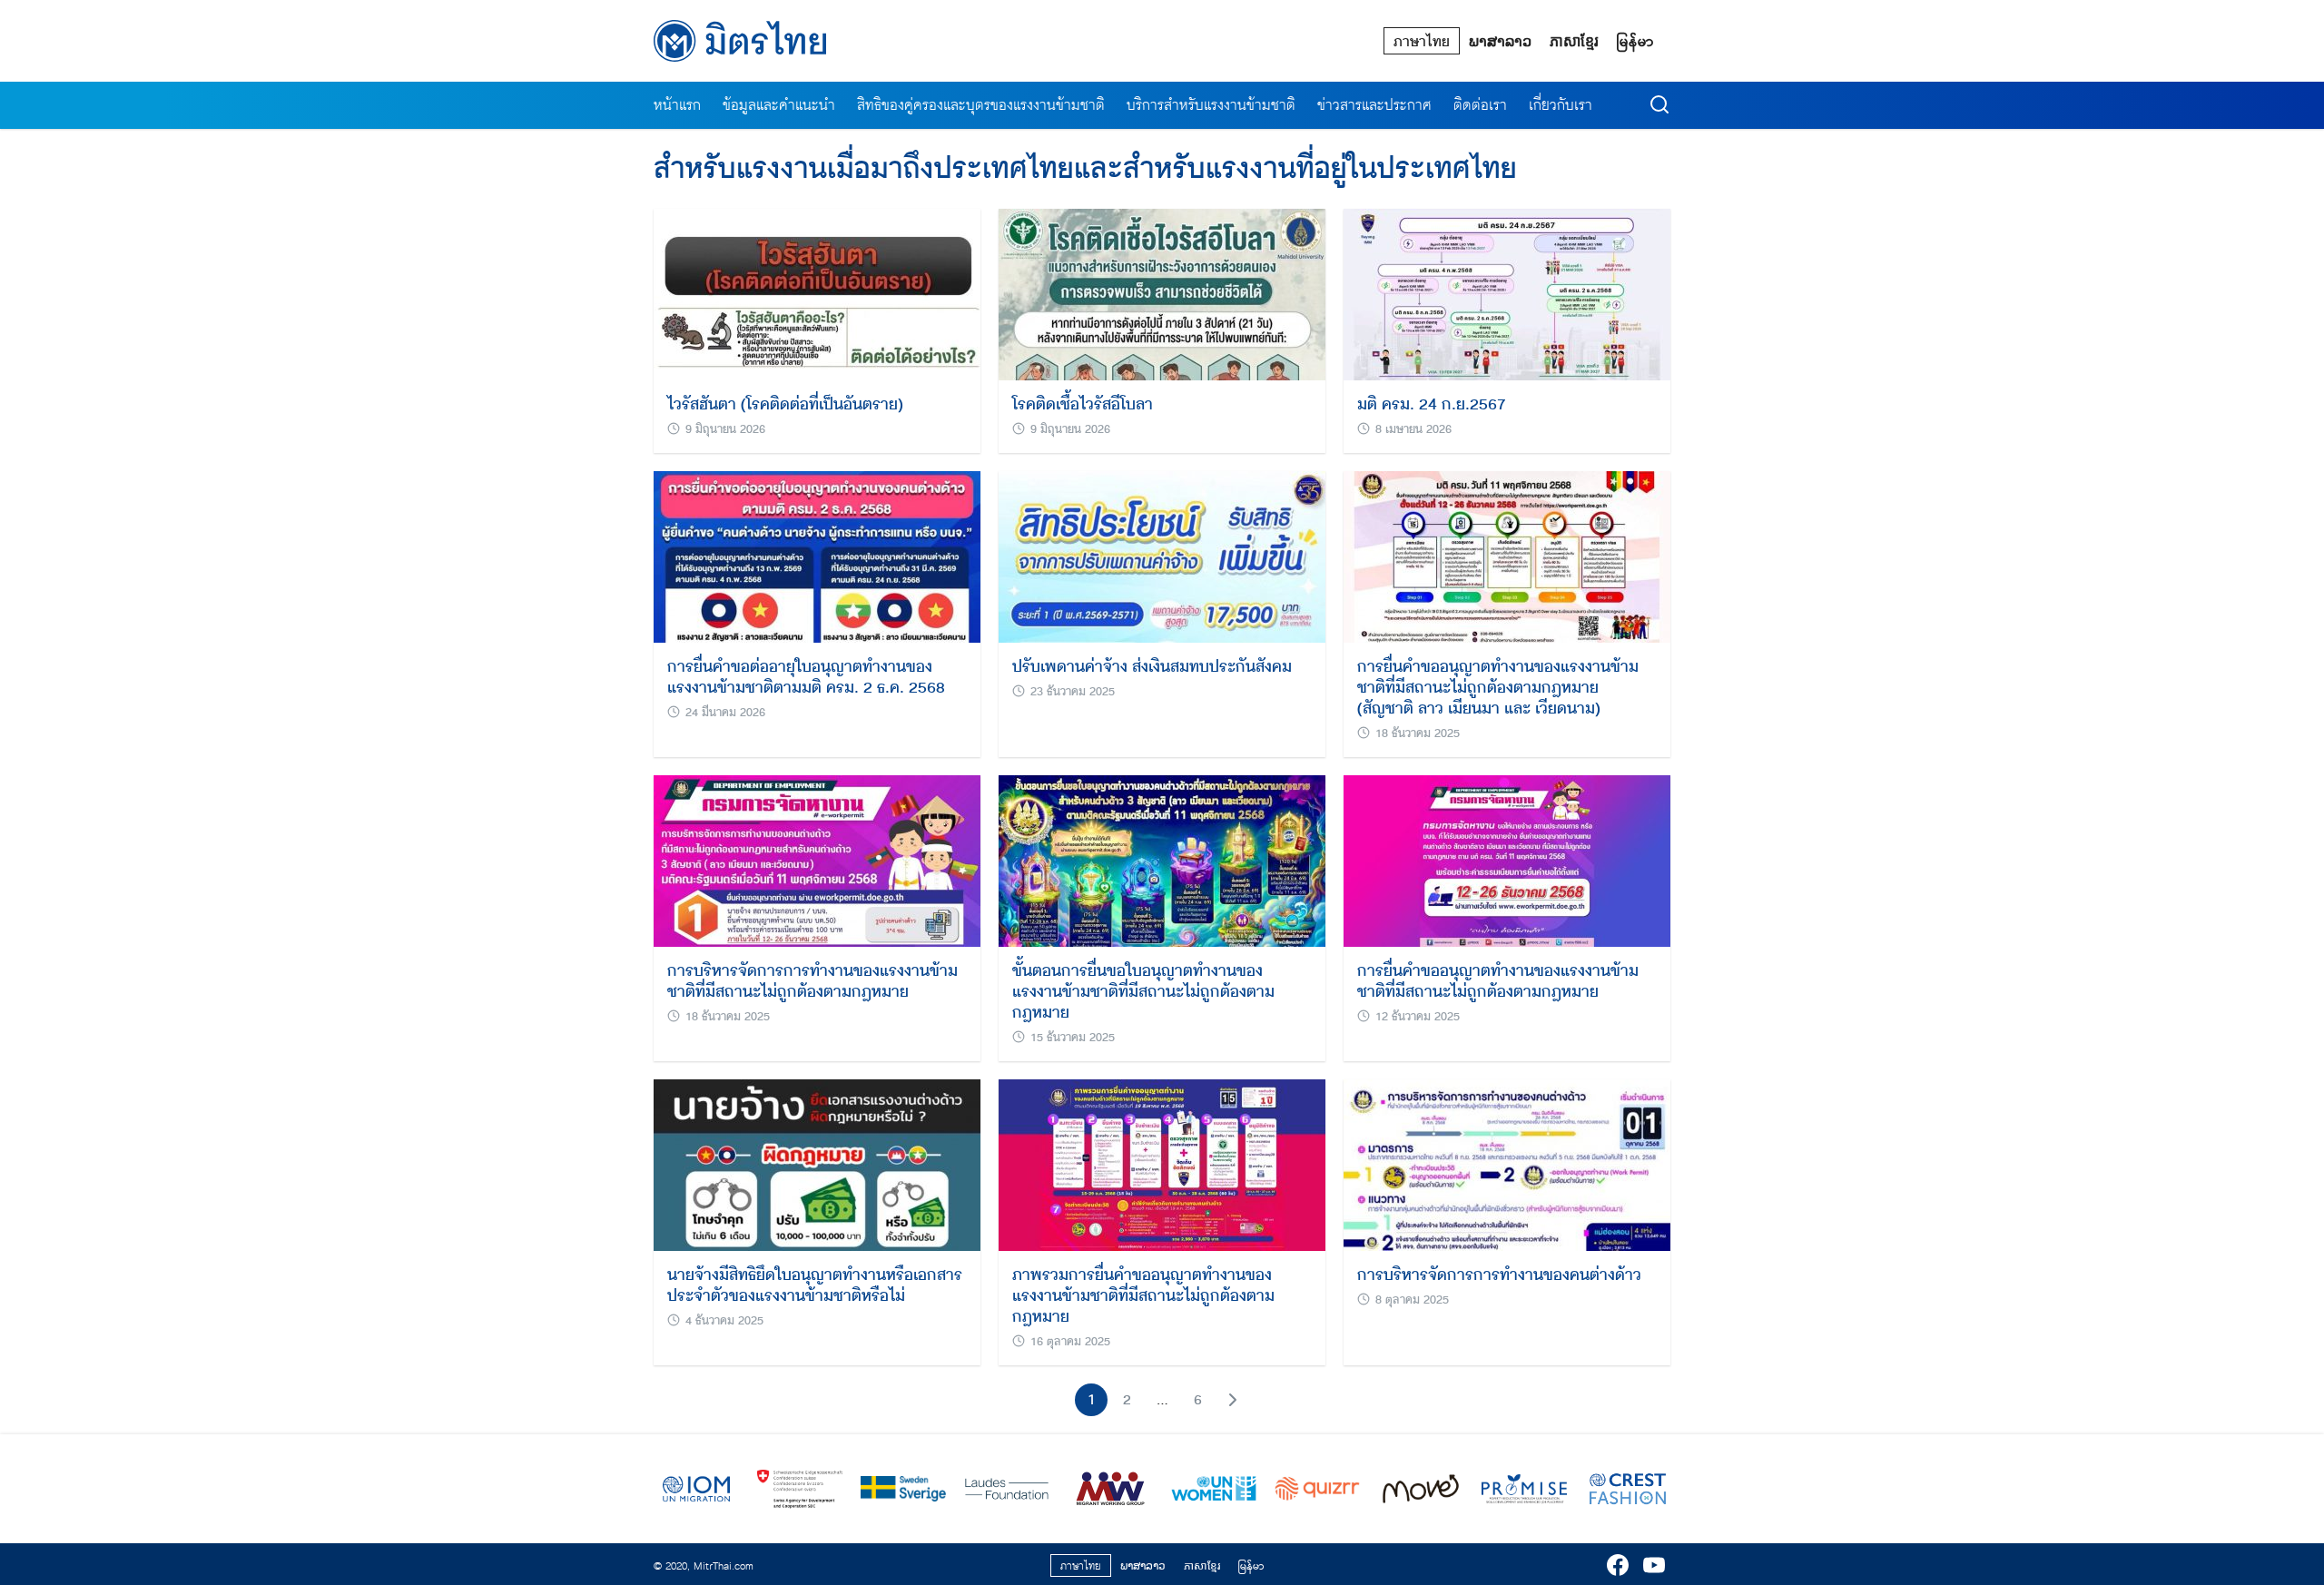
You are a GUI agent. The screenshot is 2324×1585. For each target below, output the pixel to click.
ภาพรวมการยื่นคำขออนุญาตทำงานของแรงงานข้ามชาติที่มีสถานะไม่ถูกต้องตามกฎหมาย (1143, 1295)
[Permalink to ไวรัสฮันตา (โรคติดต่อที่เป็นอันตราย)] (817, 293)
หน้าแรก (677, 105)
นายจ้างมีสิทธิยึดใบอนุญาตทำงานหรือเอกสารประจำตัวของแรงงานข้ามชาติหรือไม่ (815, 1285)
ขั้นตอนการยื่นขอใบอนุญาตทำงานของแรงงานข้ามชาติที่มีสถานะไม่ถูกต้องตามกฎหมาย (1143, 991)
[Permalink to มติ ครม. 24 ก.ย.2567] (1507, 293)
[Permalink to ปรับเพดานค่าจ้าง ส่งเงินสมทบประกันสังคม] (1162, 555)
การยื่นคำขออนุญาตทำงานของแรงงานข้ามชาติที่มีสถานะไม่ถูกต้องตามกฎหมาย (1498, 981)
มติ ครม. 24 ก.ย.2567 (1432, 404)
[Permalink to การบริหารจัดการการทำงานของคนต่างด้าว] (1507, 1163)
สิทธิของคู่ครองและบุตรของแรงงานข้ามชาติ (981, 105)
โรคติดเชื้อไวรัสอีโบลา (1083, 404)
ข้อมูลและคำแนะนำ (779, 105)
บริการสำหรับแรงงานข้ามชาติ (1211, 105)
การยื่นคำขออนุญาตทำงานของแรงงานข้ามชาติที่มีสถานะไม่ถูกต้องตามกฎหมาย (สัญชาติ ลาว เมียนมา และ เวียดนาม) (1498, 687)
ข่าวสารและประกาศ (1374, 105)
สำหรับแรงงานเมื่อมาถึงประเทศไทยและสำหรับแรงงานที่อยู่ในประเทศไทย (1085, 169)
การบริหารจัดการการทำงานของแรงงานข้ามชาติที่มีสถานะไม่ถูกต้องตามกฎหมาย (812, 981)
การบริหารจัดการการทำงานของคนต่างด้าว (1499, 1275)
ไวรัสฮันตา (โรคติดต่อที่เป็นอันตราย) (785, 404)
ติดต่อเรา (1480, 105)
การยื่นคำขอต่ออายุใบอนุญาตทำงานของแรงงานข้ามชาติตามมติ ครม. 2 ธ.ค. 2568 (806, 677)
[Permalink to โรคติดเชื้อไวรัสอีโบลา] (1162, 293)
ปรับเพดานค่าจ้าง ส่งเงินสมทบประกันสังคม (1152, 666)
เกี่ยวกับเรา (1561, 105)
